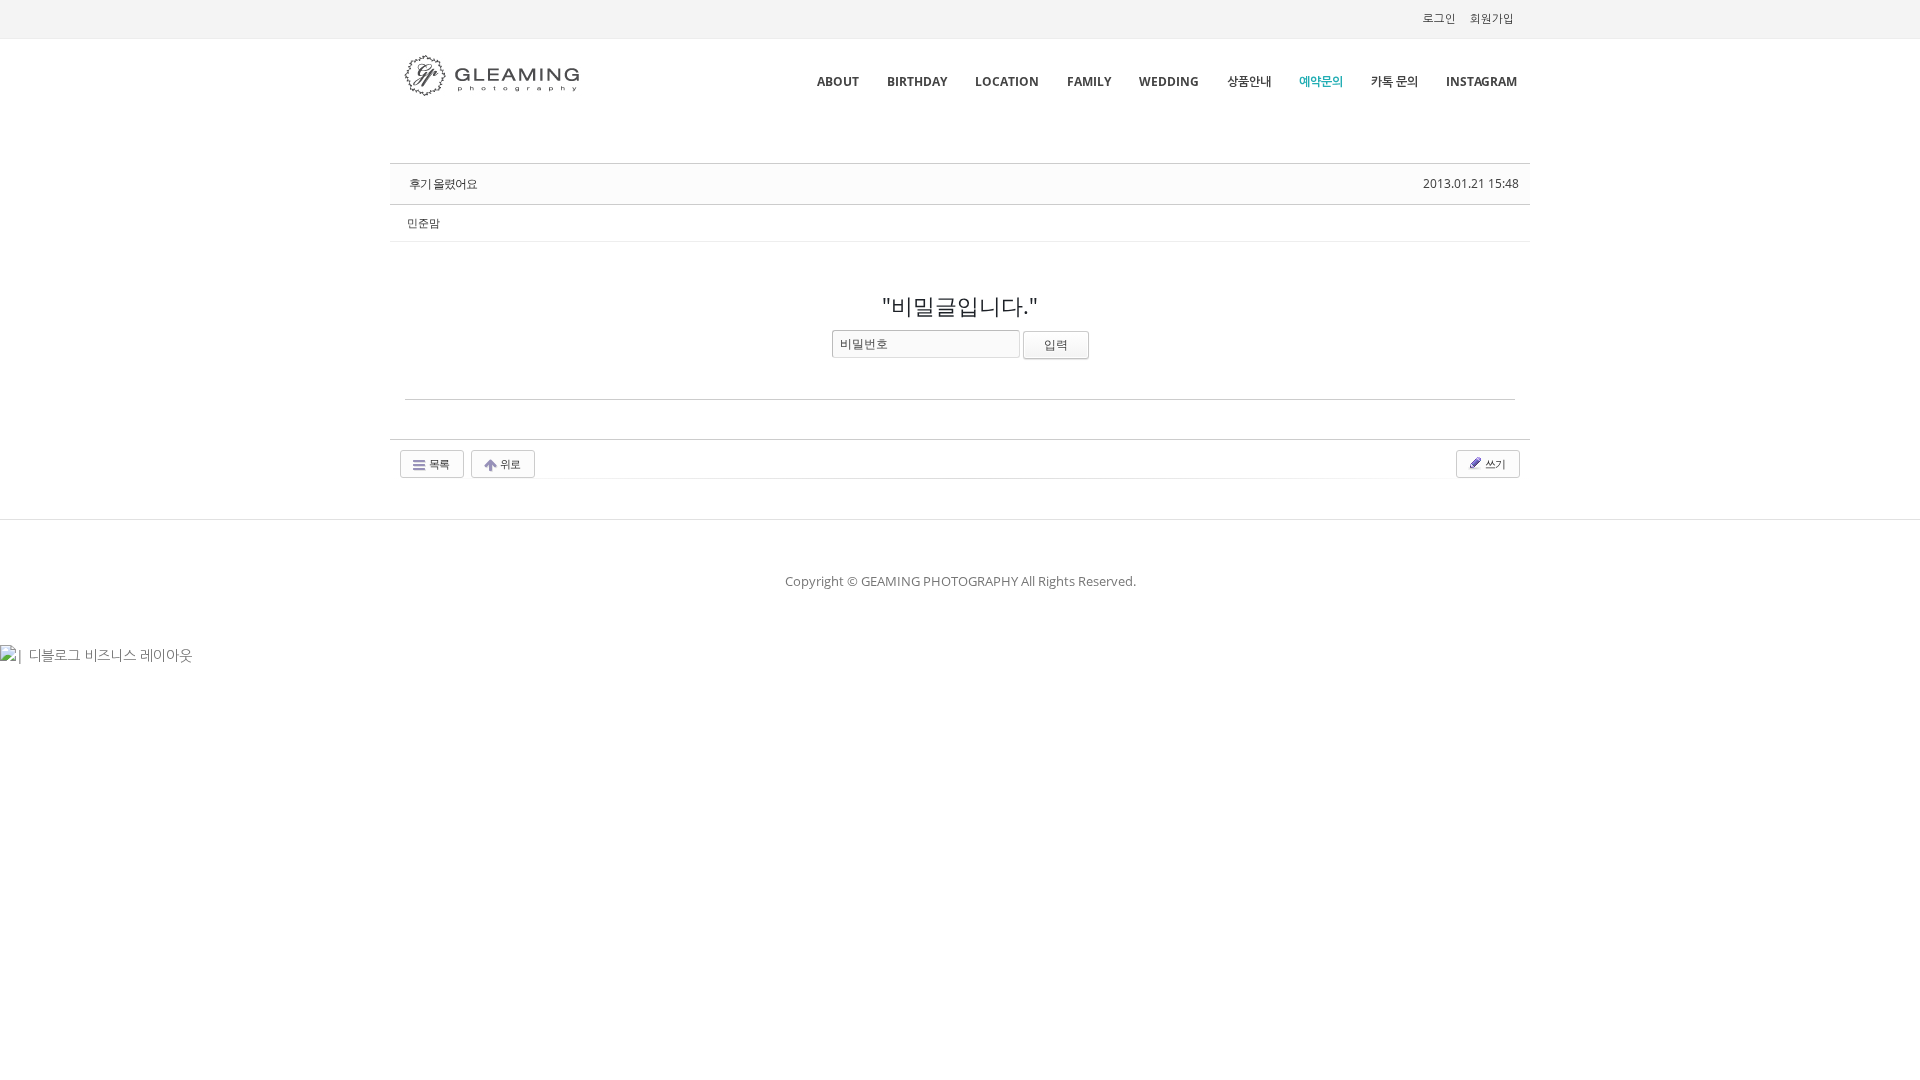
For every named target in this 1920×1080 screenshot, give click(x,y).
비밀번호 (864, 343)
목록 (438, 463)
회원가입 (1492, 18)
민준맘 (423, 222)
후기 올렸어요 (443, 183)
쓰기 (1494, 463)
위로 (509, 463)
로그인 (1439, 18)
